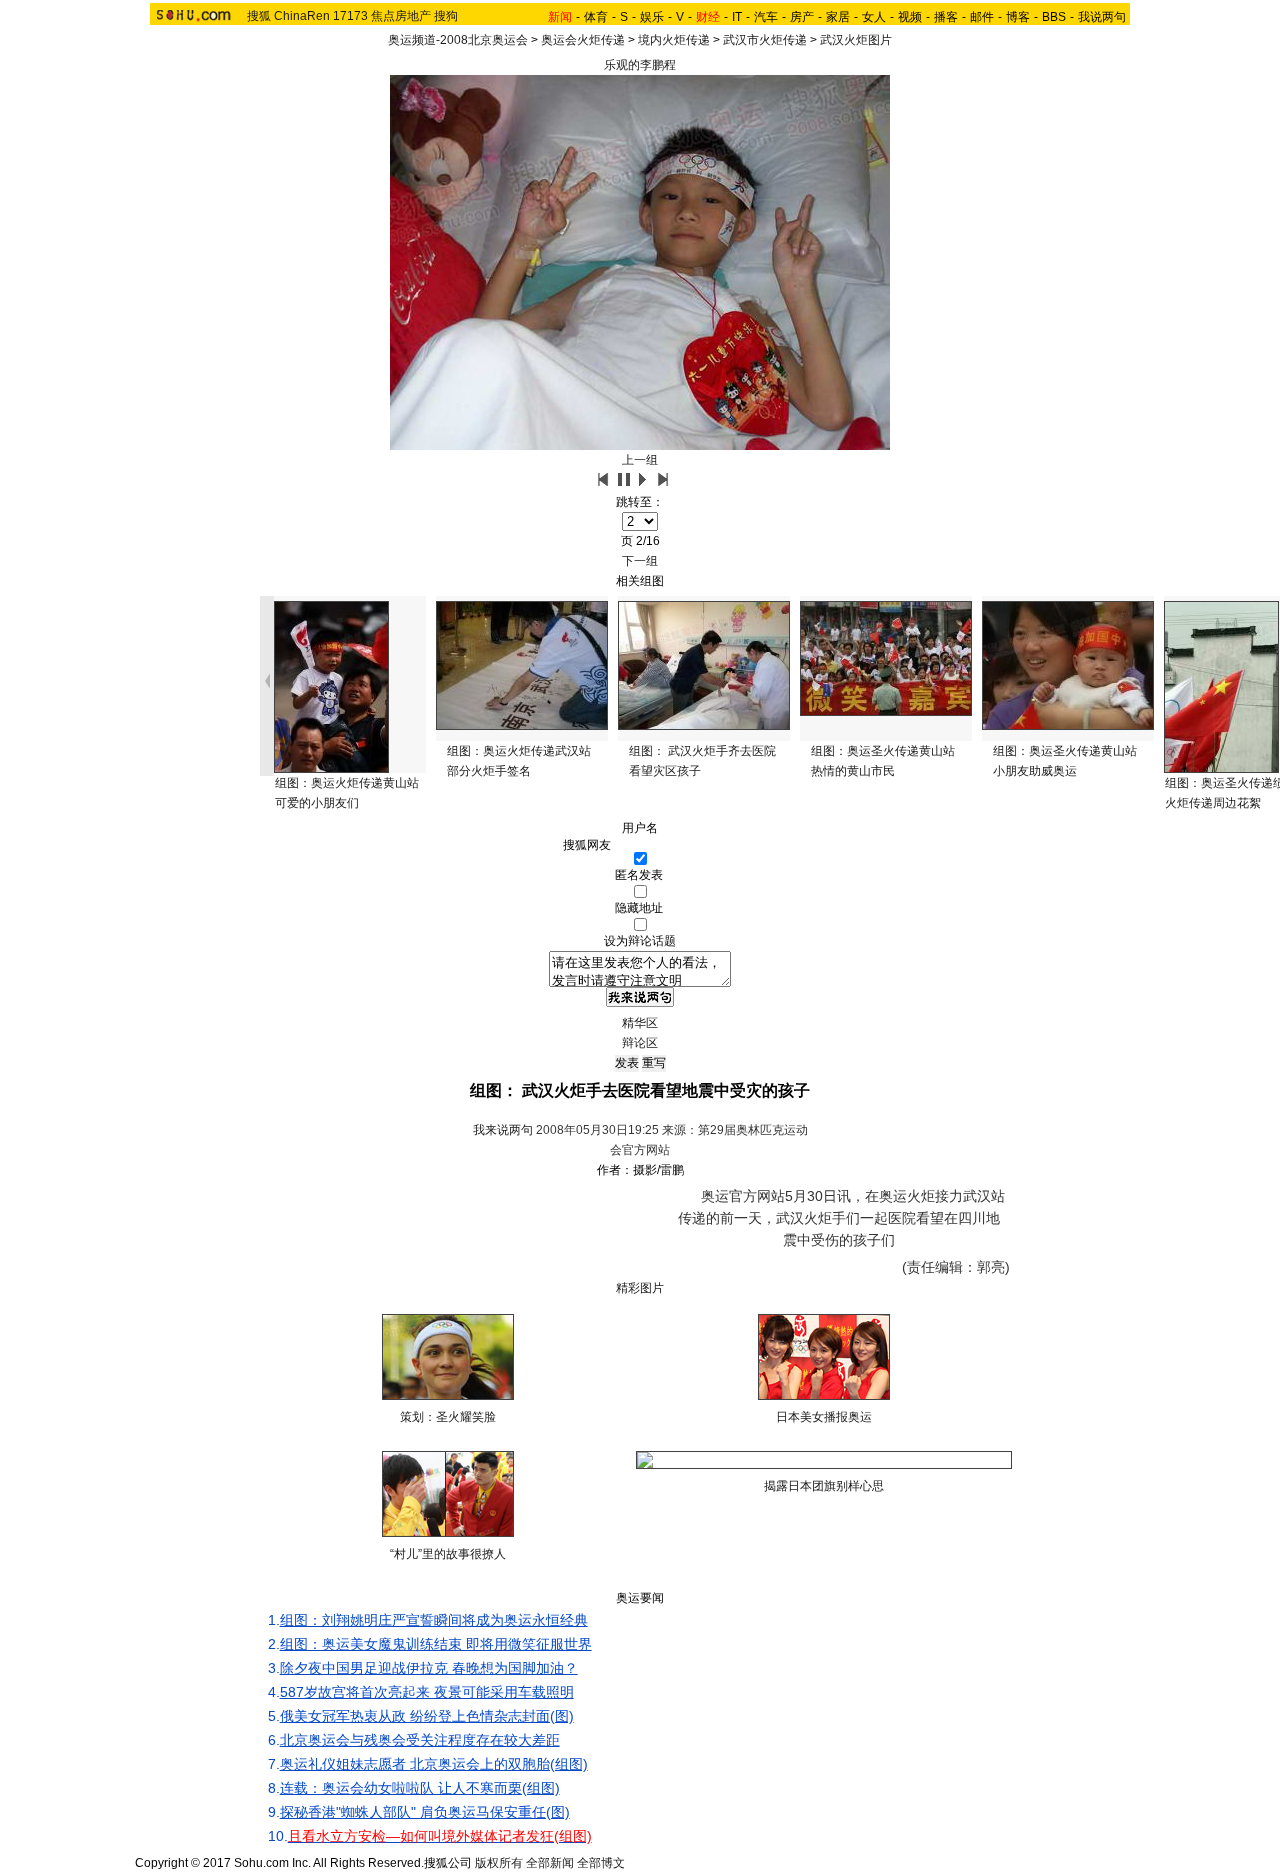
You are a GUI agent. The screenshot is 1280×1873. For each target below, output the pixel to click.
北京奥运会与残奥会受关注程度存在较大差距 (420, 1740)
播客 (946, 17)
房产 (802, 17)
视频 (910, 17)
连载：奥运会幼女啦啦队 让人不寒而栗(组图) (420, 1788)
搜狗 (446, 16)
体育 (596, 17)
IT (737, 17)
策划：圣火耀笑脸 (448, 1417)
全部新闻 (550, 1863)
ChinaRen (302, 16)
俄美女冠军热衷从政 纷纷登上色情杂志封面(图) (427, 1716)
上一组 (640, 460)
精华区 (640, 1023)
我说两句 (1102, 17)
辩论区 (640, 1043)
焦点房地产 (401, 16)
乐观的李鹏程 (640, 65)
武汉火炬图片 (856, 40)
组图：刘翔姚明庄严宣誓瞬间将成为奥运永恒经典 (434, 1620)
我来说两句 (503, 1130)
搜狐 (259, 16)
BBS (1054, 17)
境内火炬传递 (674, 40)
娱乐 (652, 17)
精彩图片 (640, 1288)
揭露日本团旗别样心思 (824, 1486)
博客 (1018, 17)
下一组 (640, 561)
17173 (350, 16)
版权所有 (499, 1863)
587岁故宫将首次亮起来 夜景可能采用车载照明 (427, 1692)
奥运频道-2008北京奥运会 (458, 40)
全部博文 (601, 1863)
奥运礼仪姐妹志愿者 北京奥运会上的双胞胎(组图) (434, 1764)
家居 (838, 17)
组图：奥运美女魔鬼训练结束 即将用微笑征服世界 (436, 1644)
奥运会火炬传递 (583, 40)
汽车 (766, 17)
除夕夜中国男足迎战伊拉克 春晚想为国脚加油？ (429, 1668)
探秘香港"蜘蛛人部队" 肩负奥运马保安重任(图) (425, 1812)
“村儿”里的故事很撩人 (448, 1554)
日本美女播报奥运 (824, 1417)
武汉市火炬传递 (765, 40)
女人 (874, 17)
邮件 (982, 17)
